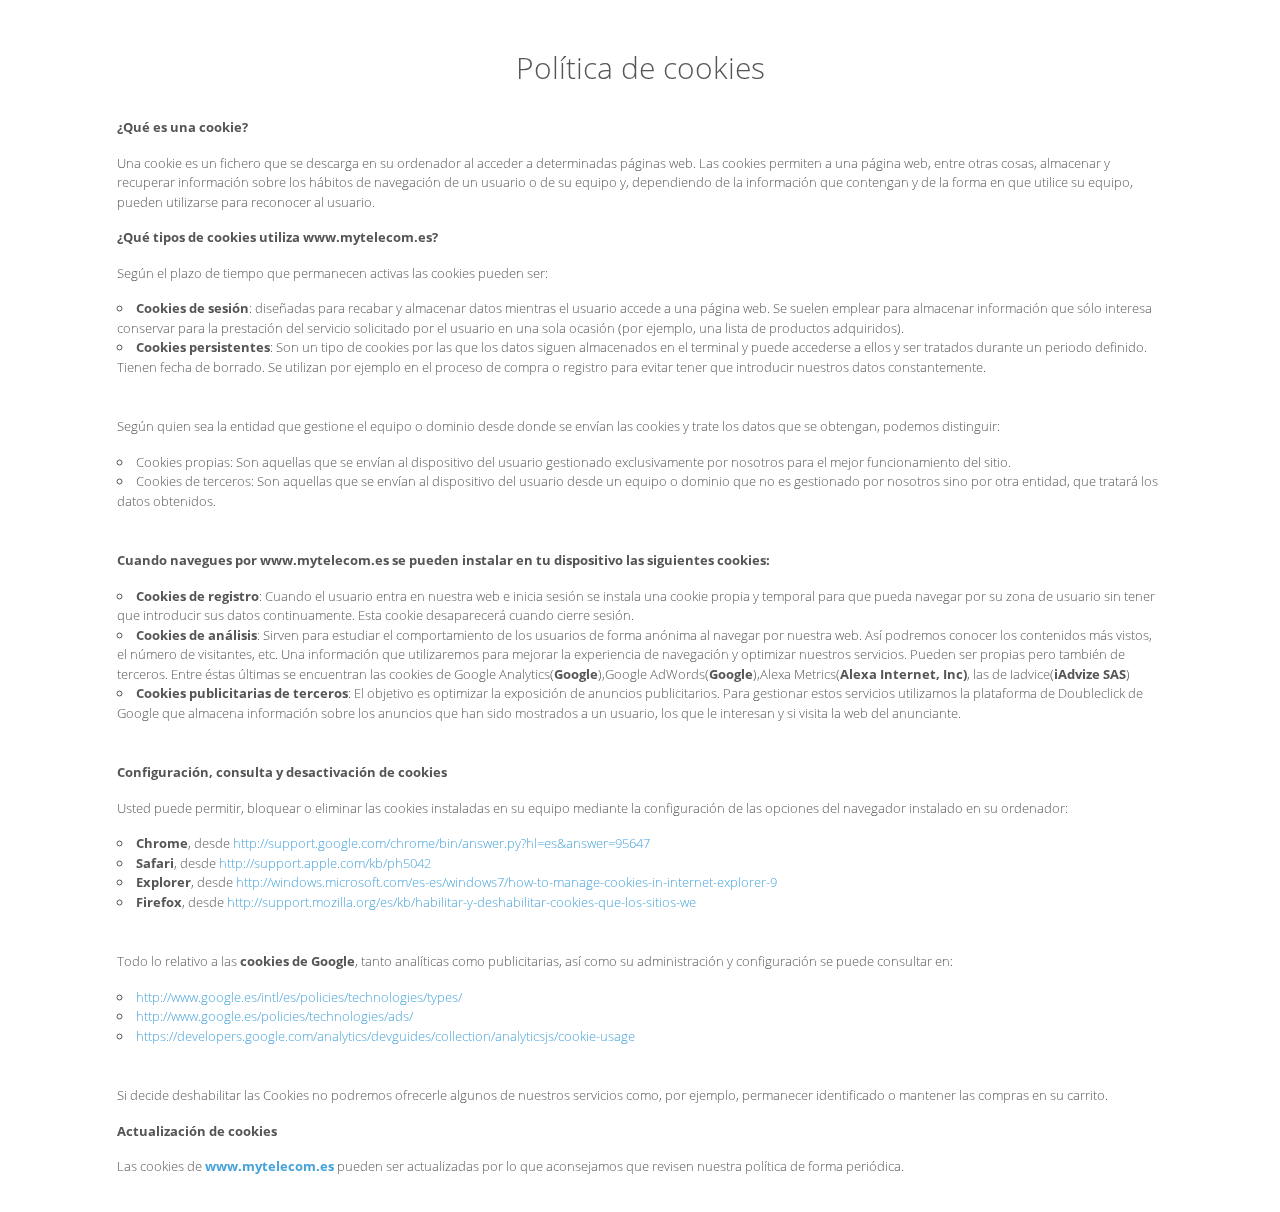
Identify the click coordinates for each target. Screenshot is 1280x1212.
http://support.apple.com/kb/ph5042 (325, 863)
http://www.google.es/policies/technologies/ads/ (274, 1016)
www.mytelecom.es (269, 1166)
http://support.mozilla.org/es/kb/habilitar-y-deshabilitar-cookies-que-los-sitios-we (461, 902)
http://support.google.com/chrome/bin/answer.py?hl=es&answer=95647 (441, 843)
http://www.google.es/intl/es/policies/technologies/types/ (299, 997)
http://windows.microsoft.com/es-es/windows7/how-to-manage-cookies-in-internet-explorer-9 (506, 882)
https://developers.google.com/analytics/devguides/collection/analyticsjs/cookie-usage (385, 1036)
